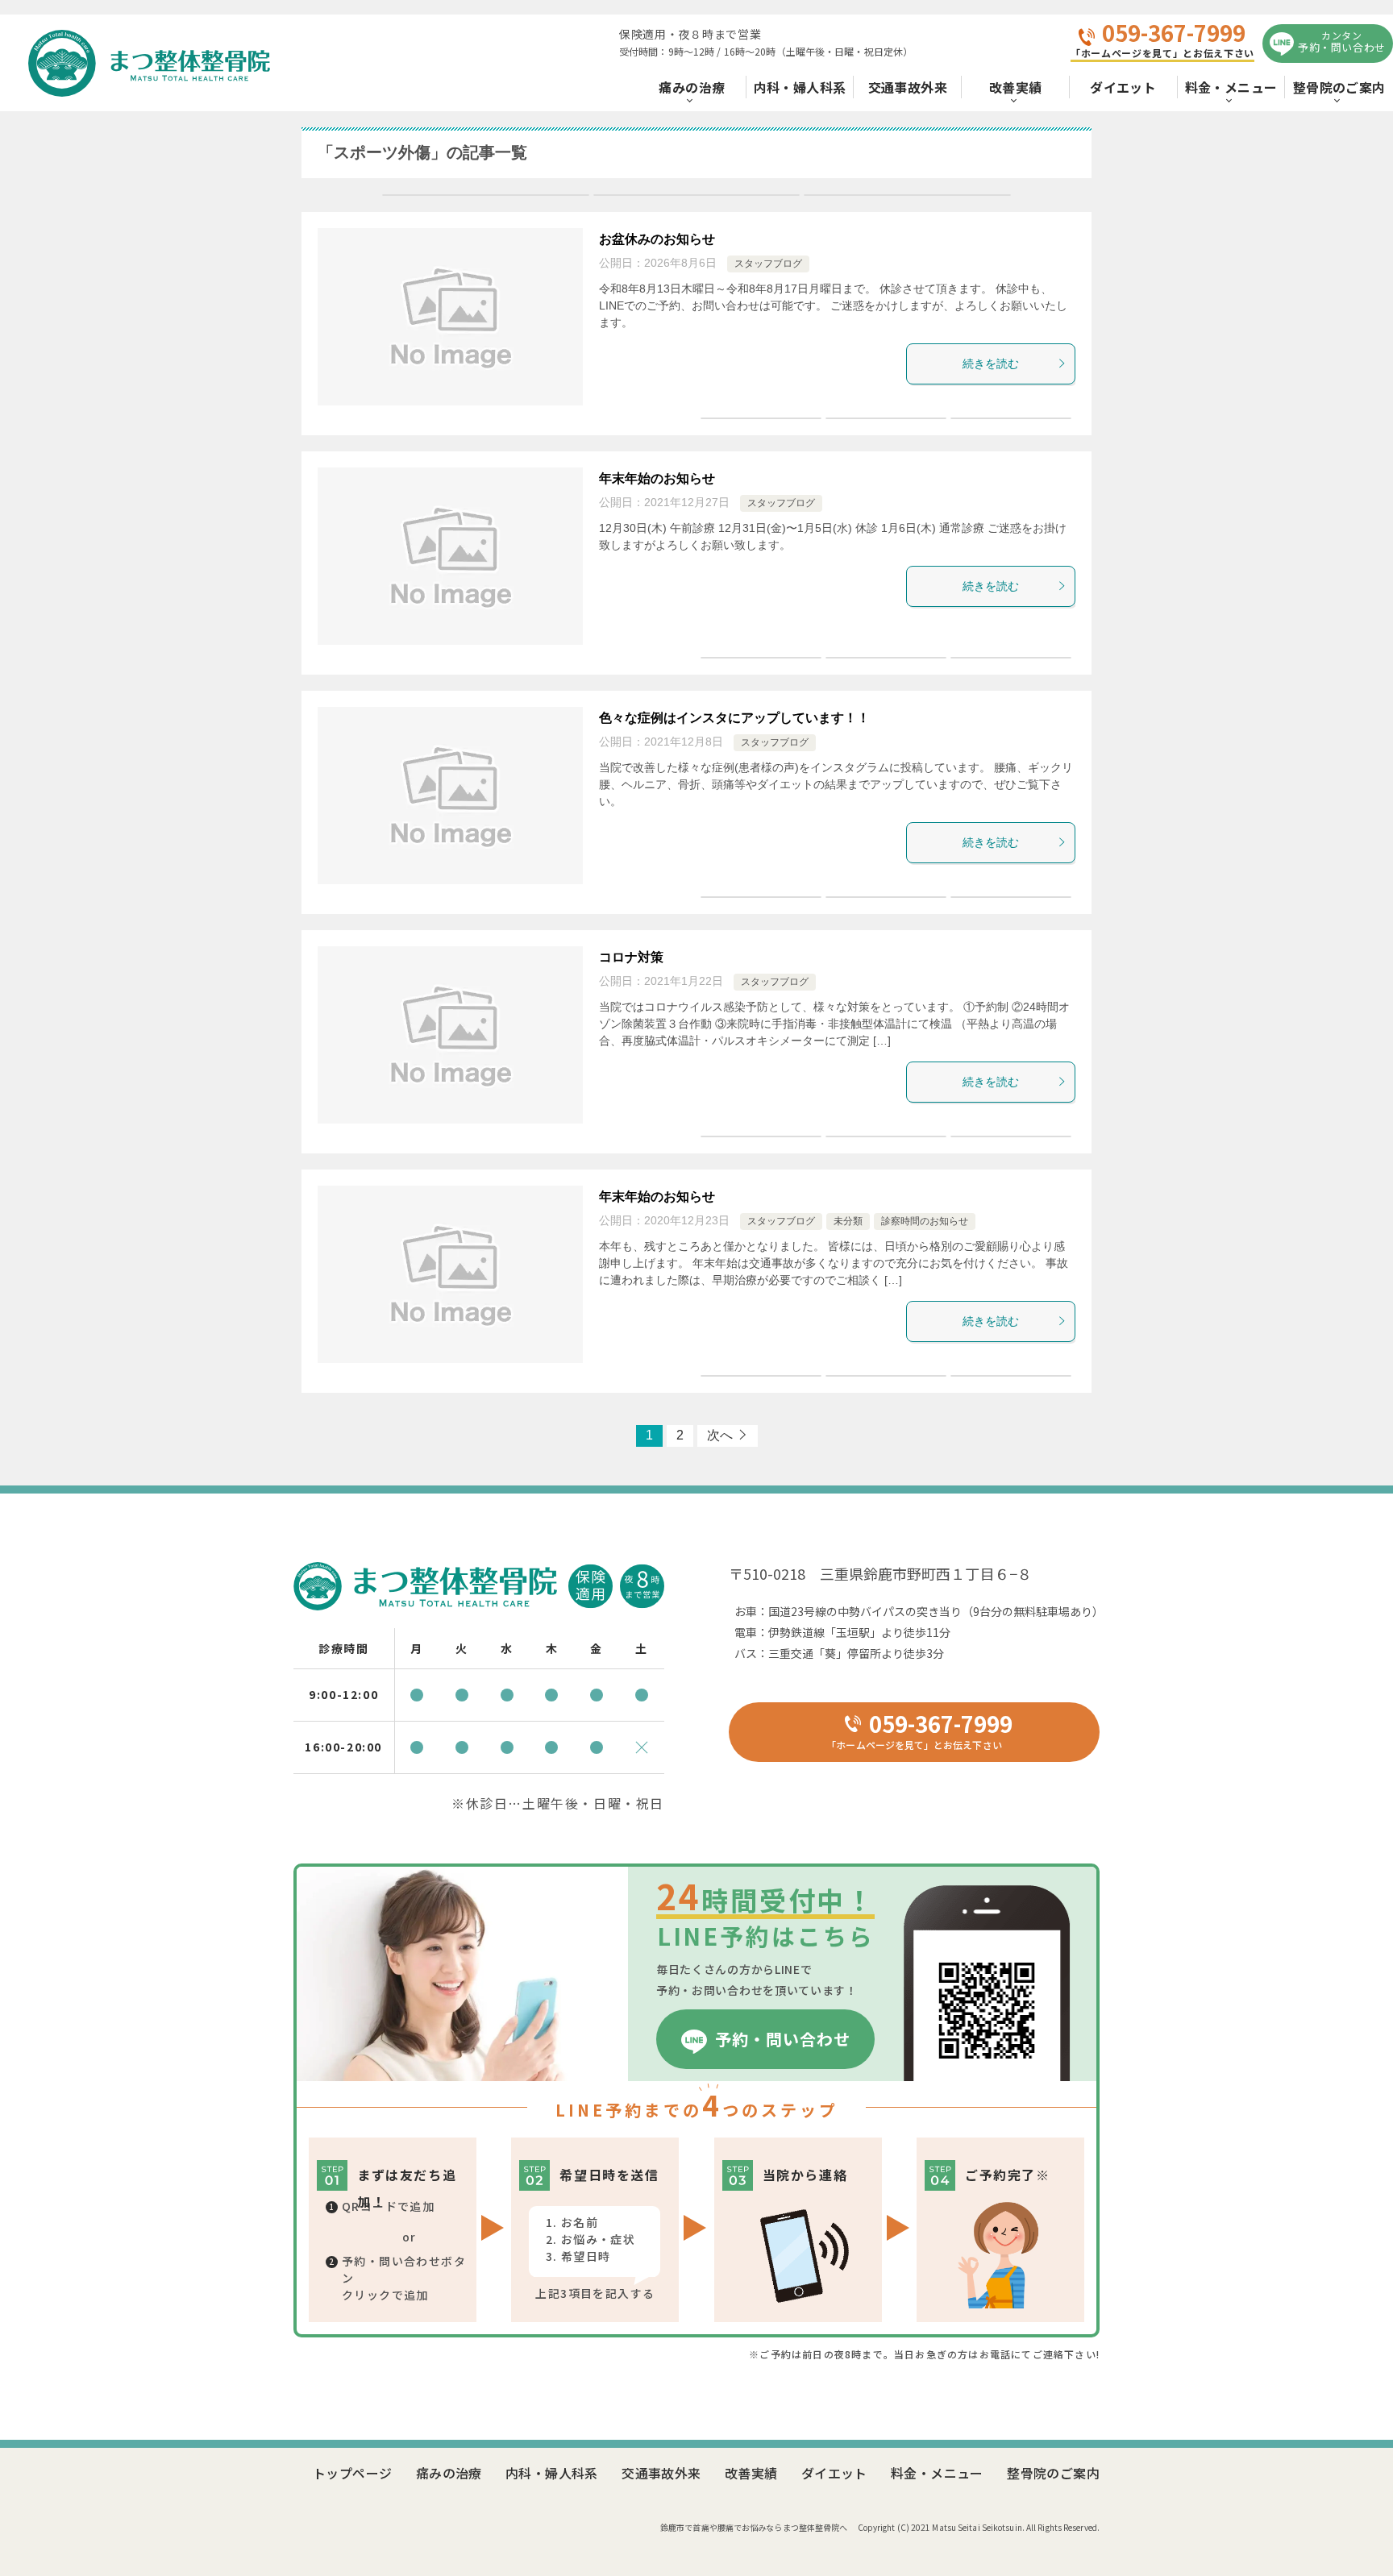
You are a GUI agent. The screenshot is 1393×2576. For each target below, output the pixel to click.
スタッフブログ (768, 264)
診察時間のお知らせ (925, 1221)
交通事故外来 (908, 87)
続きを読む (991, 364)
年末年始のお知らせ (657, 478)
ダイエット (1123, 87)
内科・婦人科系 (800, 87)
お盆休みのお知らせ (657, 239)
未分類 (848, 1221)
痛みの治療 (692, 87)
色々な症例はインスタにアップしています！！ (734, 718)
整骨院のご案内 (1339, 87)
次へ (720, 1435)
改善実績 (1016, 87)
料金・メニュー (1231, 87)
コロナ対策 (631, 957)
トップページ (352, 2473)
